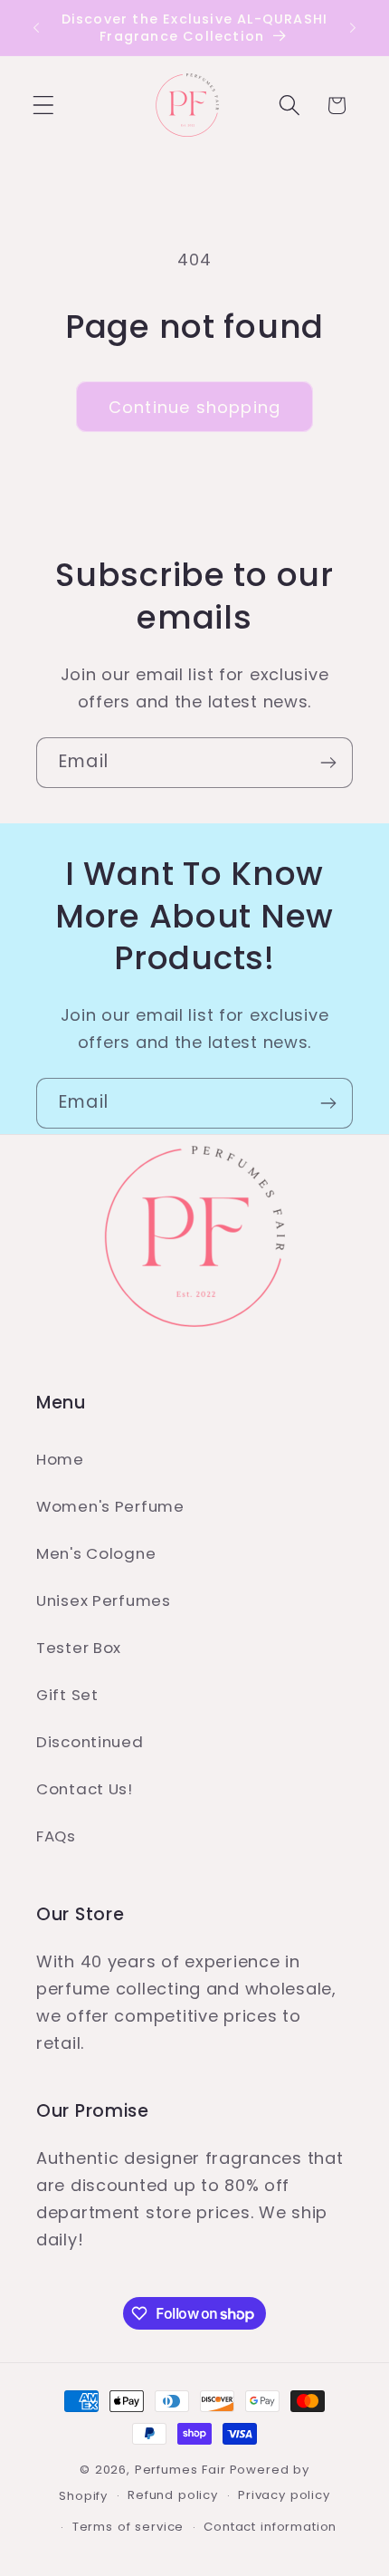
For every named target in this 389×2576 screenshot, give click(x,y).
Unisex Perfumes (104, 1600)
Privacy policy (284, 2495)
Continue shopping (194, 407)
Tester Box (79, 1648)
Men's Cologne (96, 1553)
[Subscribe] (328, 763)
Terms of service (128, 2527)
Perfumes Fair (180, 2470)
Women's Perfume (110, 1506)
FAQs (56, 1836)
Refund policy (173, 2495)
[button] (44, 106)
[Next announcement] (353, 28)
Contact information (270, 2527)
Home (60, 1459)
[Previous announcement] (36, 28)
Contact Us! (85, 1789)
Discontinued (90, 1742)
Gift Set (67, 1695)
